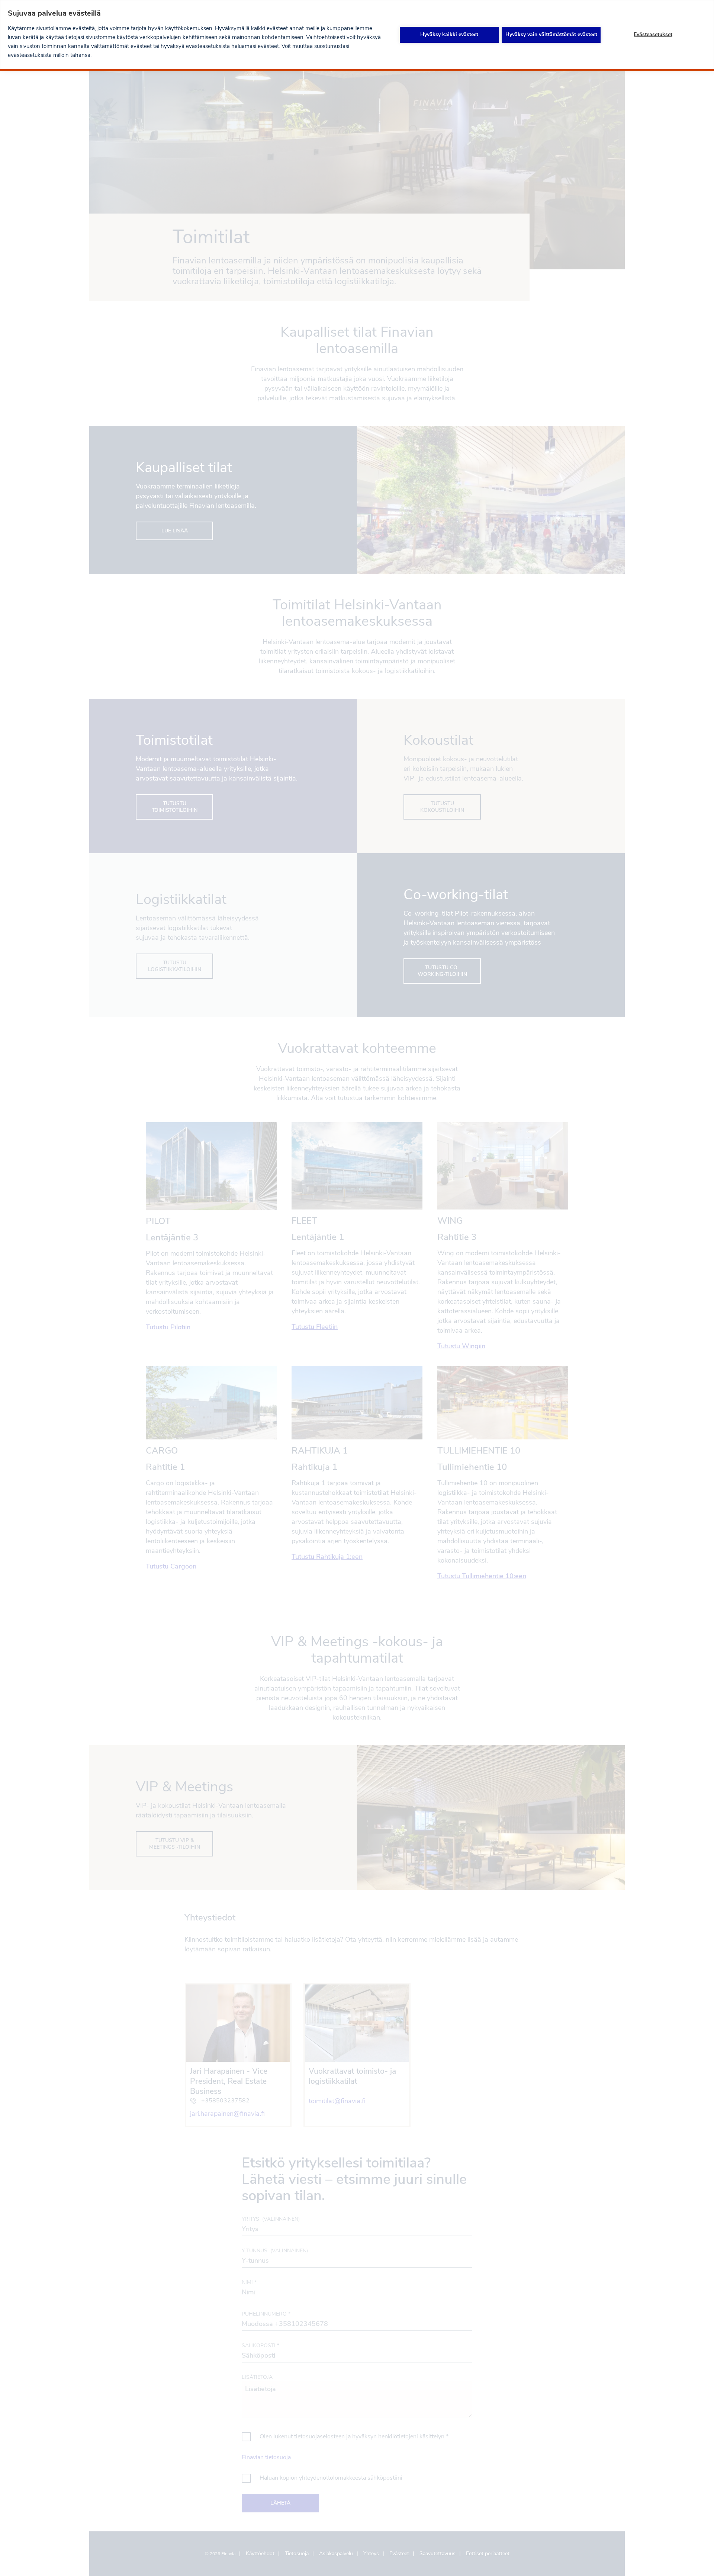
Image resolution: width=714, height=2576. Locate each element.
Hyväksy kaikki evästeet (449, 34)
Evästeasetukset (653, 34)
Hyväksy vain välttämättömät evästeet (551, 34)
